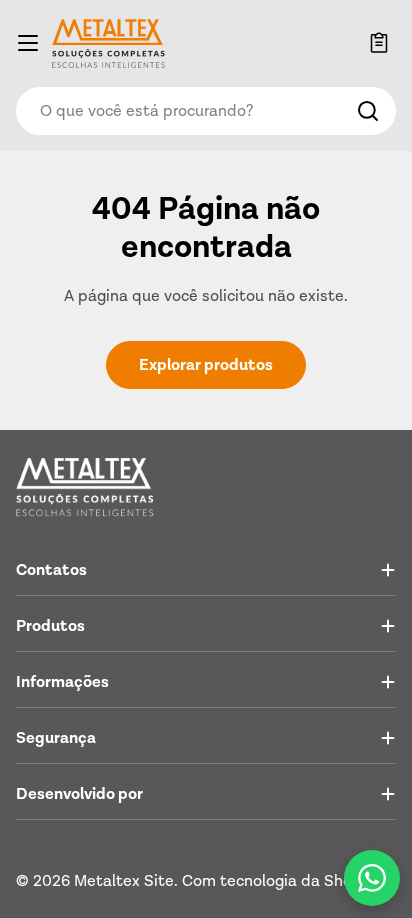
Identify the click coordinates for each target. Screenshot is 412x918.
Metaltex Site (124, 881)
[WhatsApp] (372, 878)
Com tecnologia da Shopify (281, 881)
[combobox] (206, 111)
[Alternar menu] (28, 43)
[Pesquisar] (368, 111)
